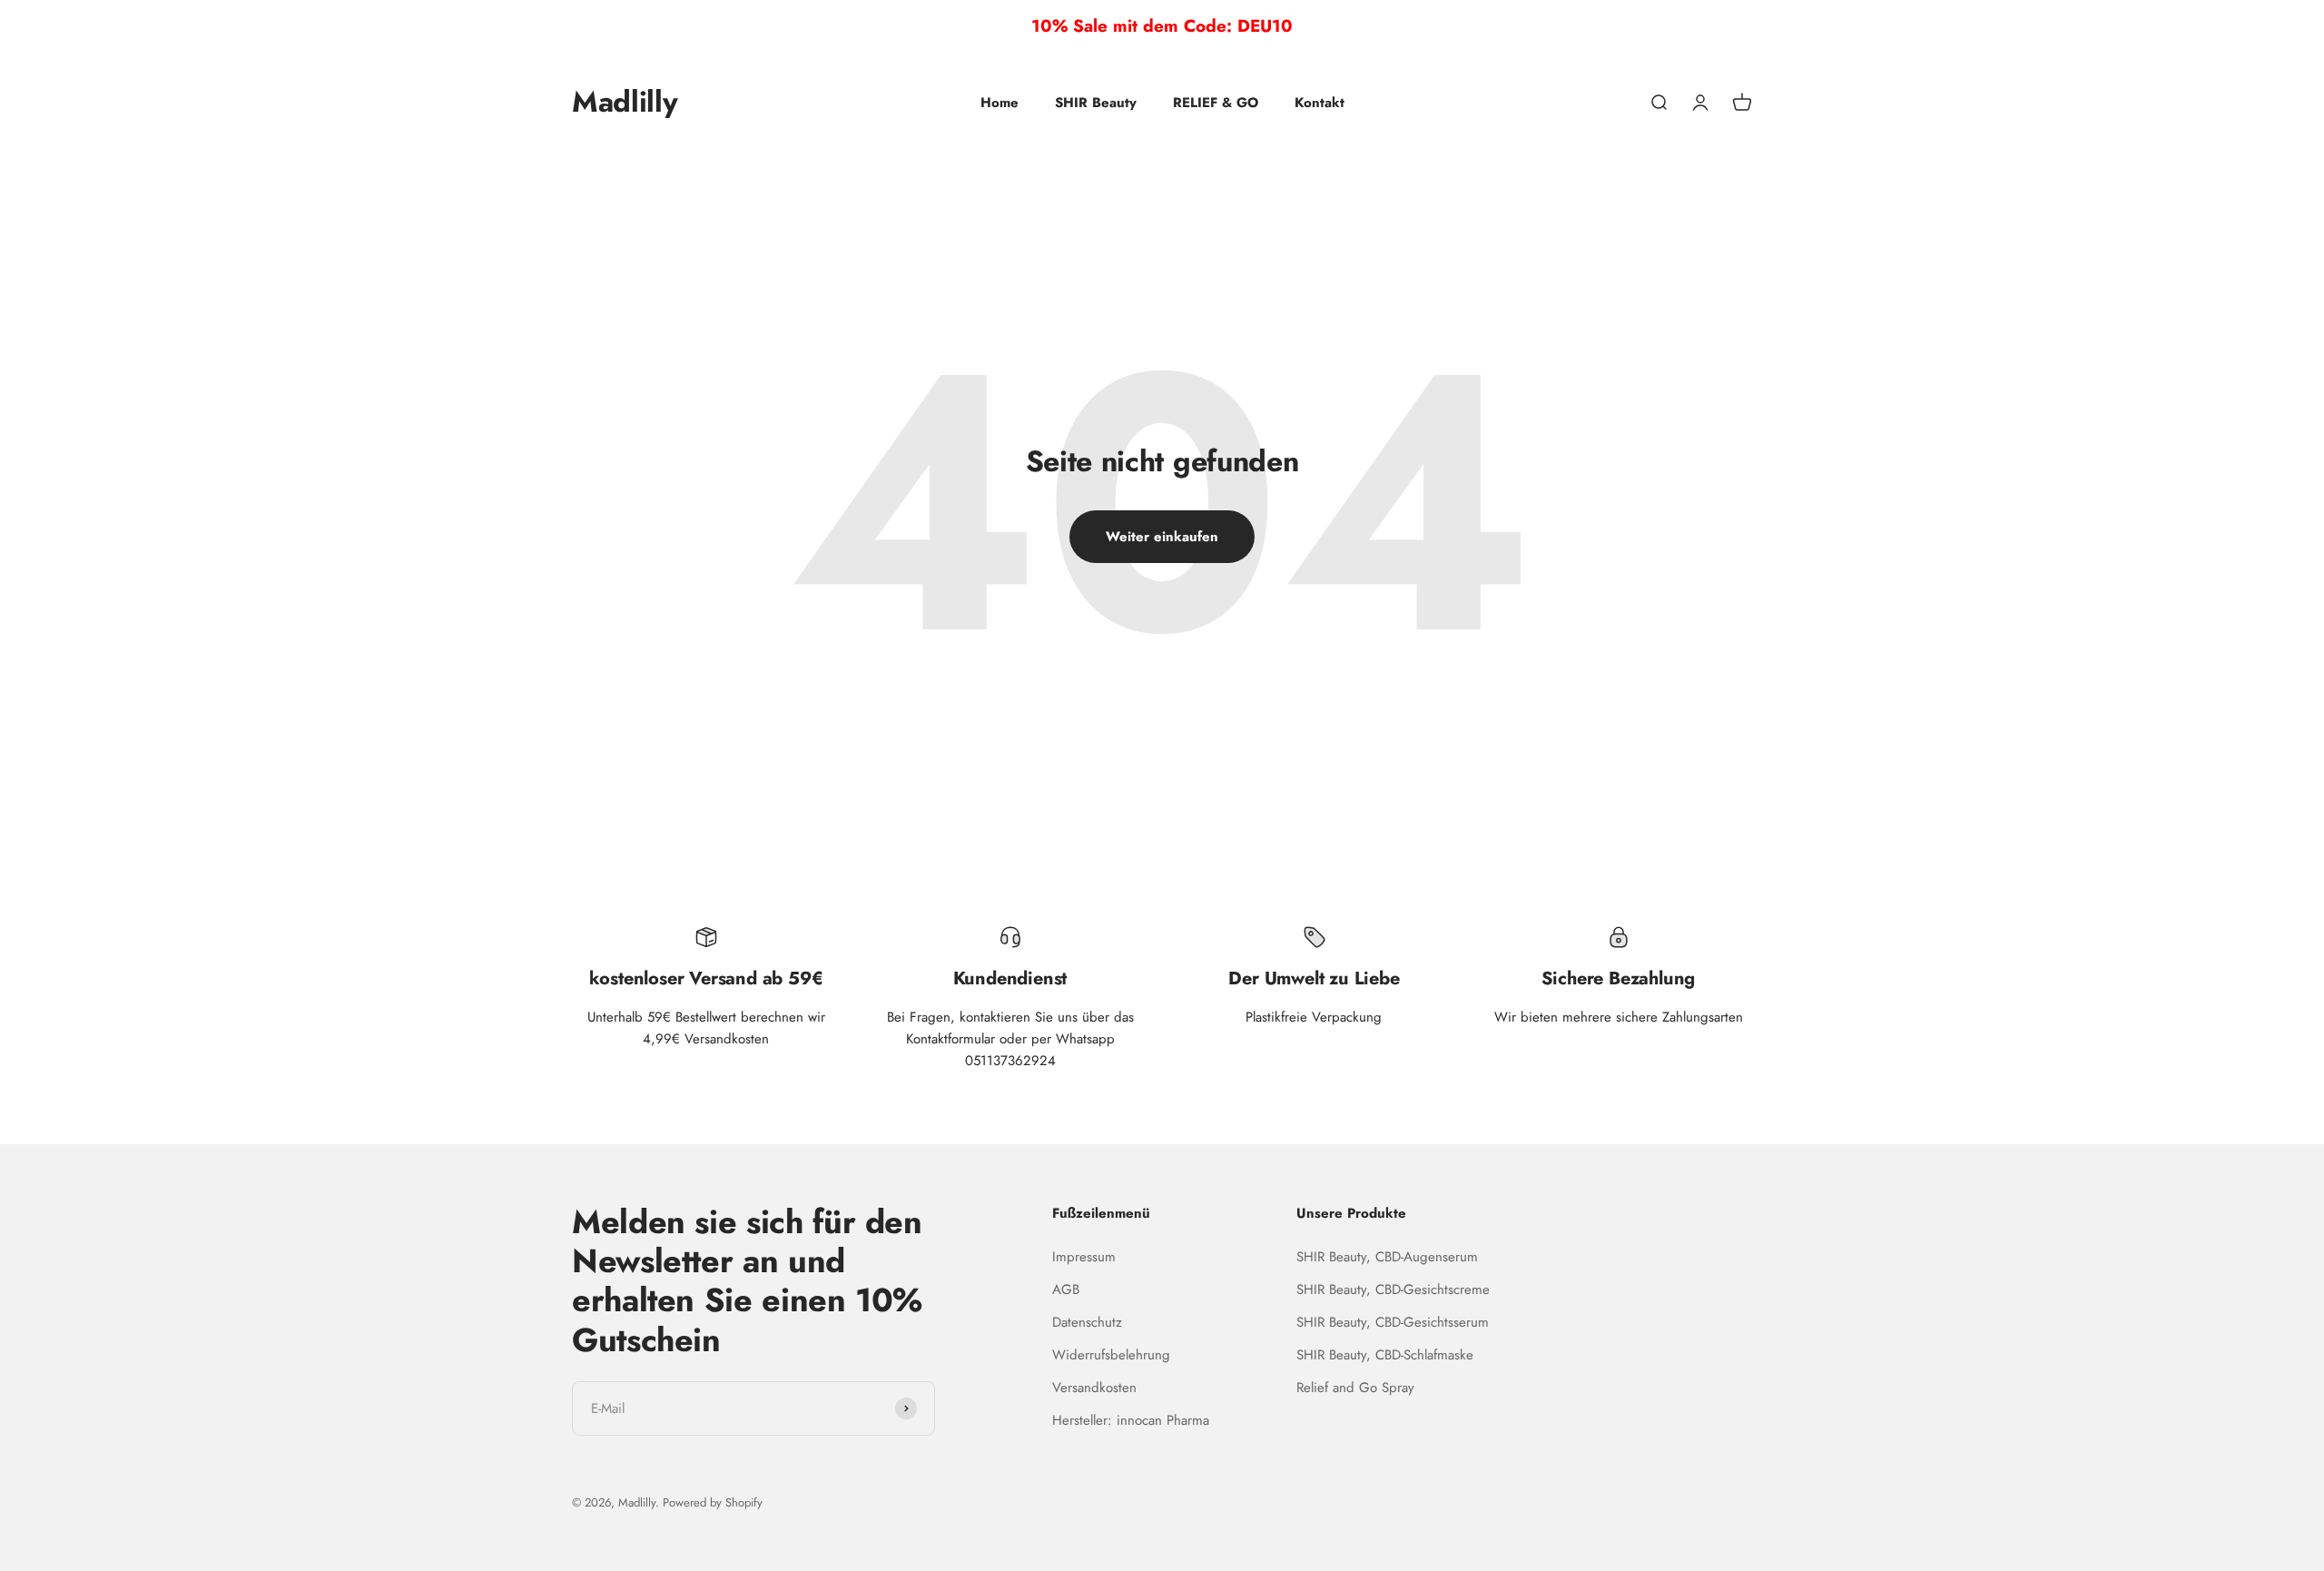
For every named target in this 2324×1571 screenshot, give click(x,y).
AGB (1066, 1289)
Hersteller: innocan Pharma (1131, 1420)
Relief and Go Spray (1355, 1388)
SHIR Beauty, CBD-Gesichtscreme (1393, 1289)
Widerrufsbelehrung (1111, 1355)
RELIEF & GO (1216, 103)
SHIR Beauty (1096, 103)
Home (1000, 103)
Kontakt (1320, 103)
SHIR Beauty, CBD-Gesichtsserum (1393, 1322)
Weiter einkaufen (1162, 537)
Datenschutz (1087, 1322)
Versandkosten (1094, 1388)
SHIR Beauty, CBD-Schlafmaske (1385, 1355)
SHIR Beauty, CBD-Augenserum (1387, 1257)
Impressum (1084, 1257)
